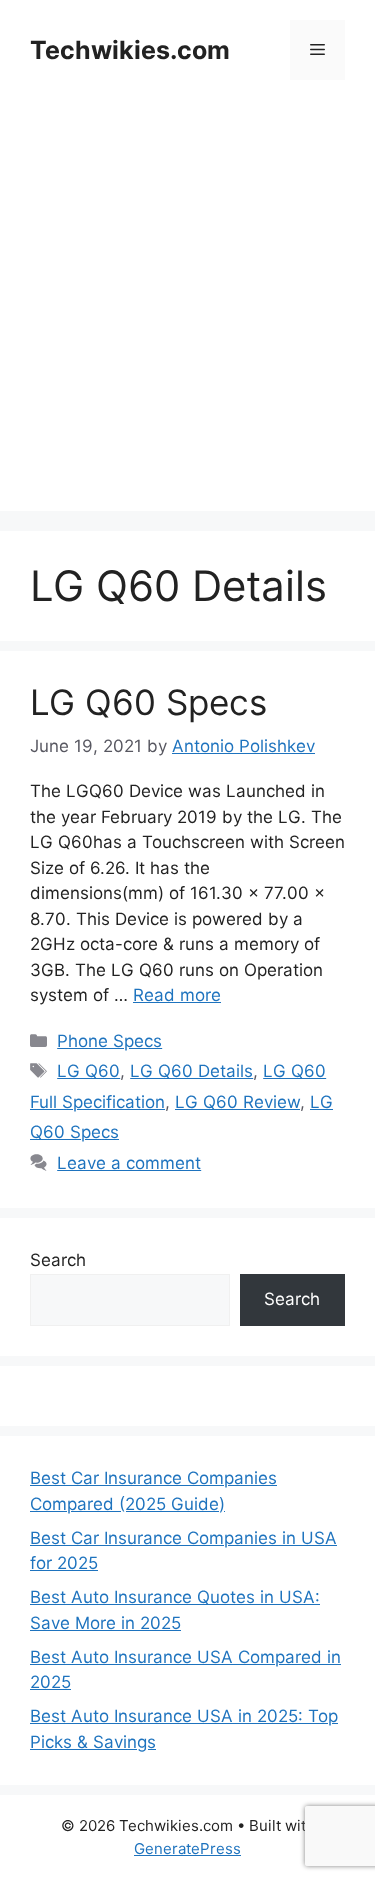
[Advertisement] (187, 323)
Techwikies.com (130, 50)
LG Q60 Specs (148, 702)
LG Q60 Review (237, 1102)
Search (58, 1260)
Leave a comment (129, 1163)
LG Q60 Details (191, 1071)
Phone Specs (109, 1041)
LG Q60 (88, 1071)
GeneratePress (187, 1848)
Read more (177, 995)
